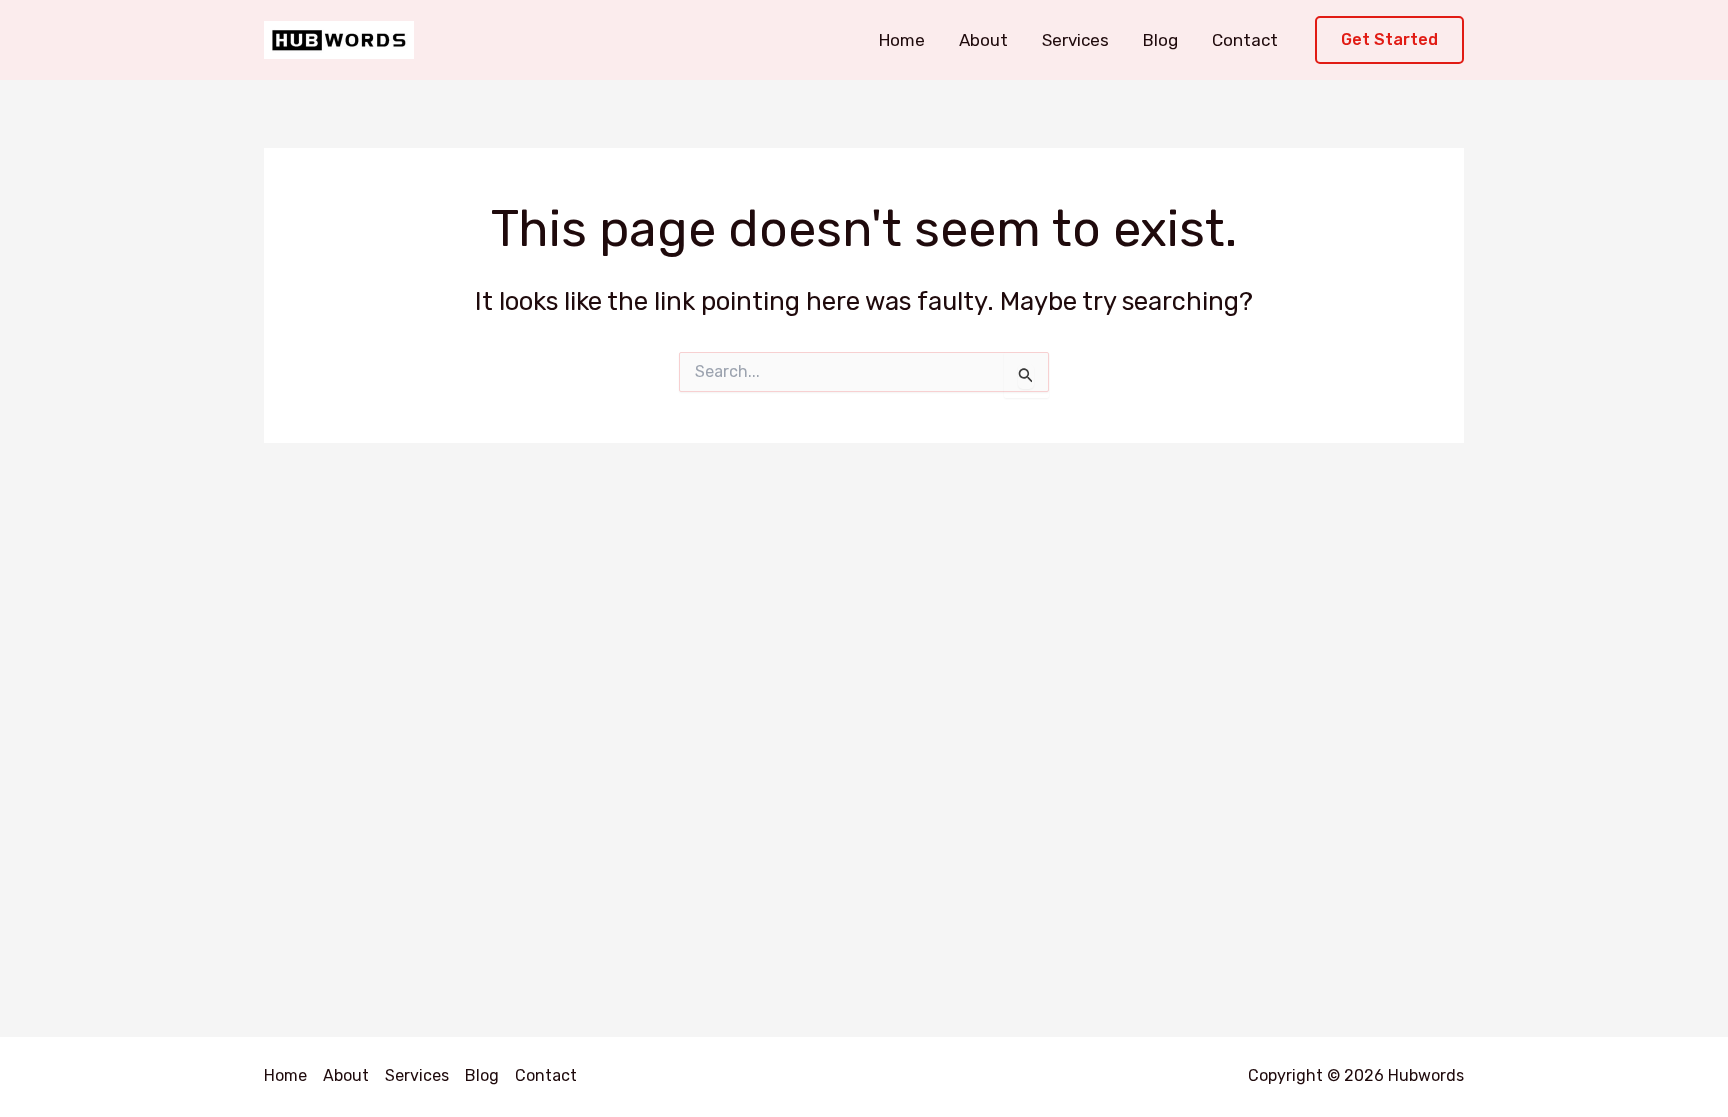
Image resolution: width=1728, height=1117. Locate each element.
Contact (1245, 40)
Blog (1160, 40)
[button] (1389, 40)
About (983, 40)
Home (902, 40)
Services (1075, 40)
